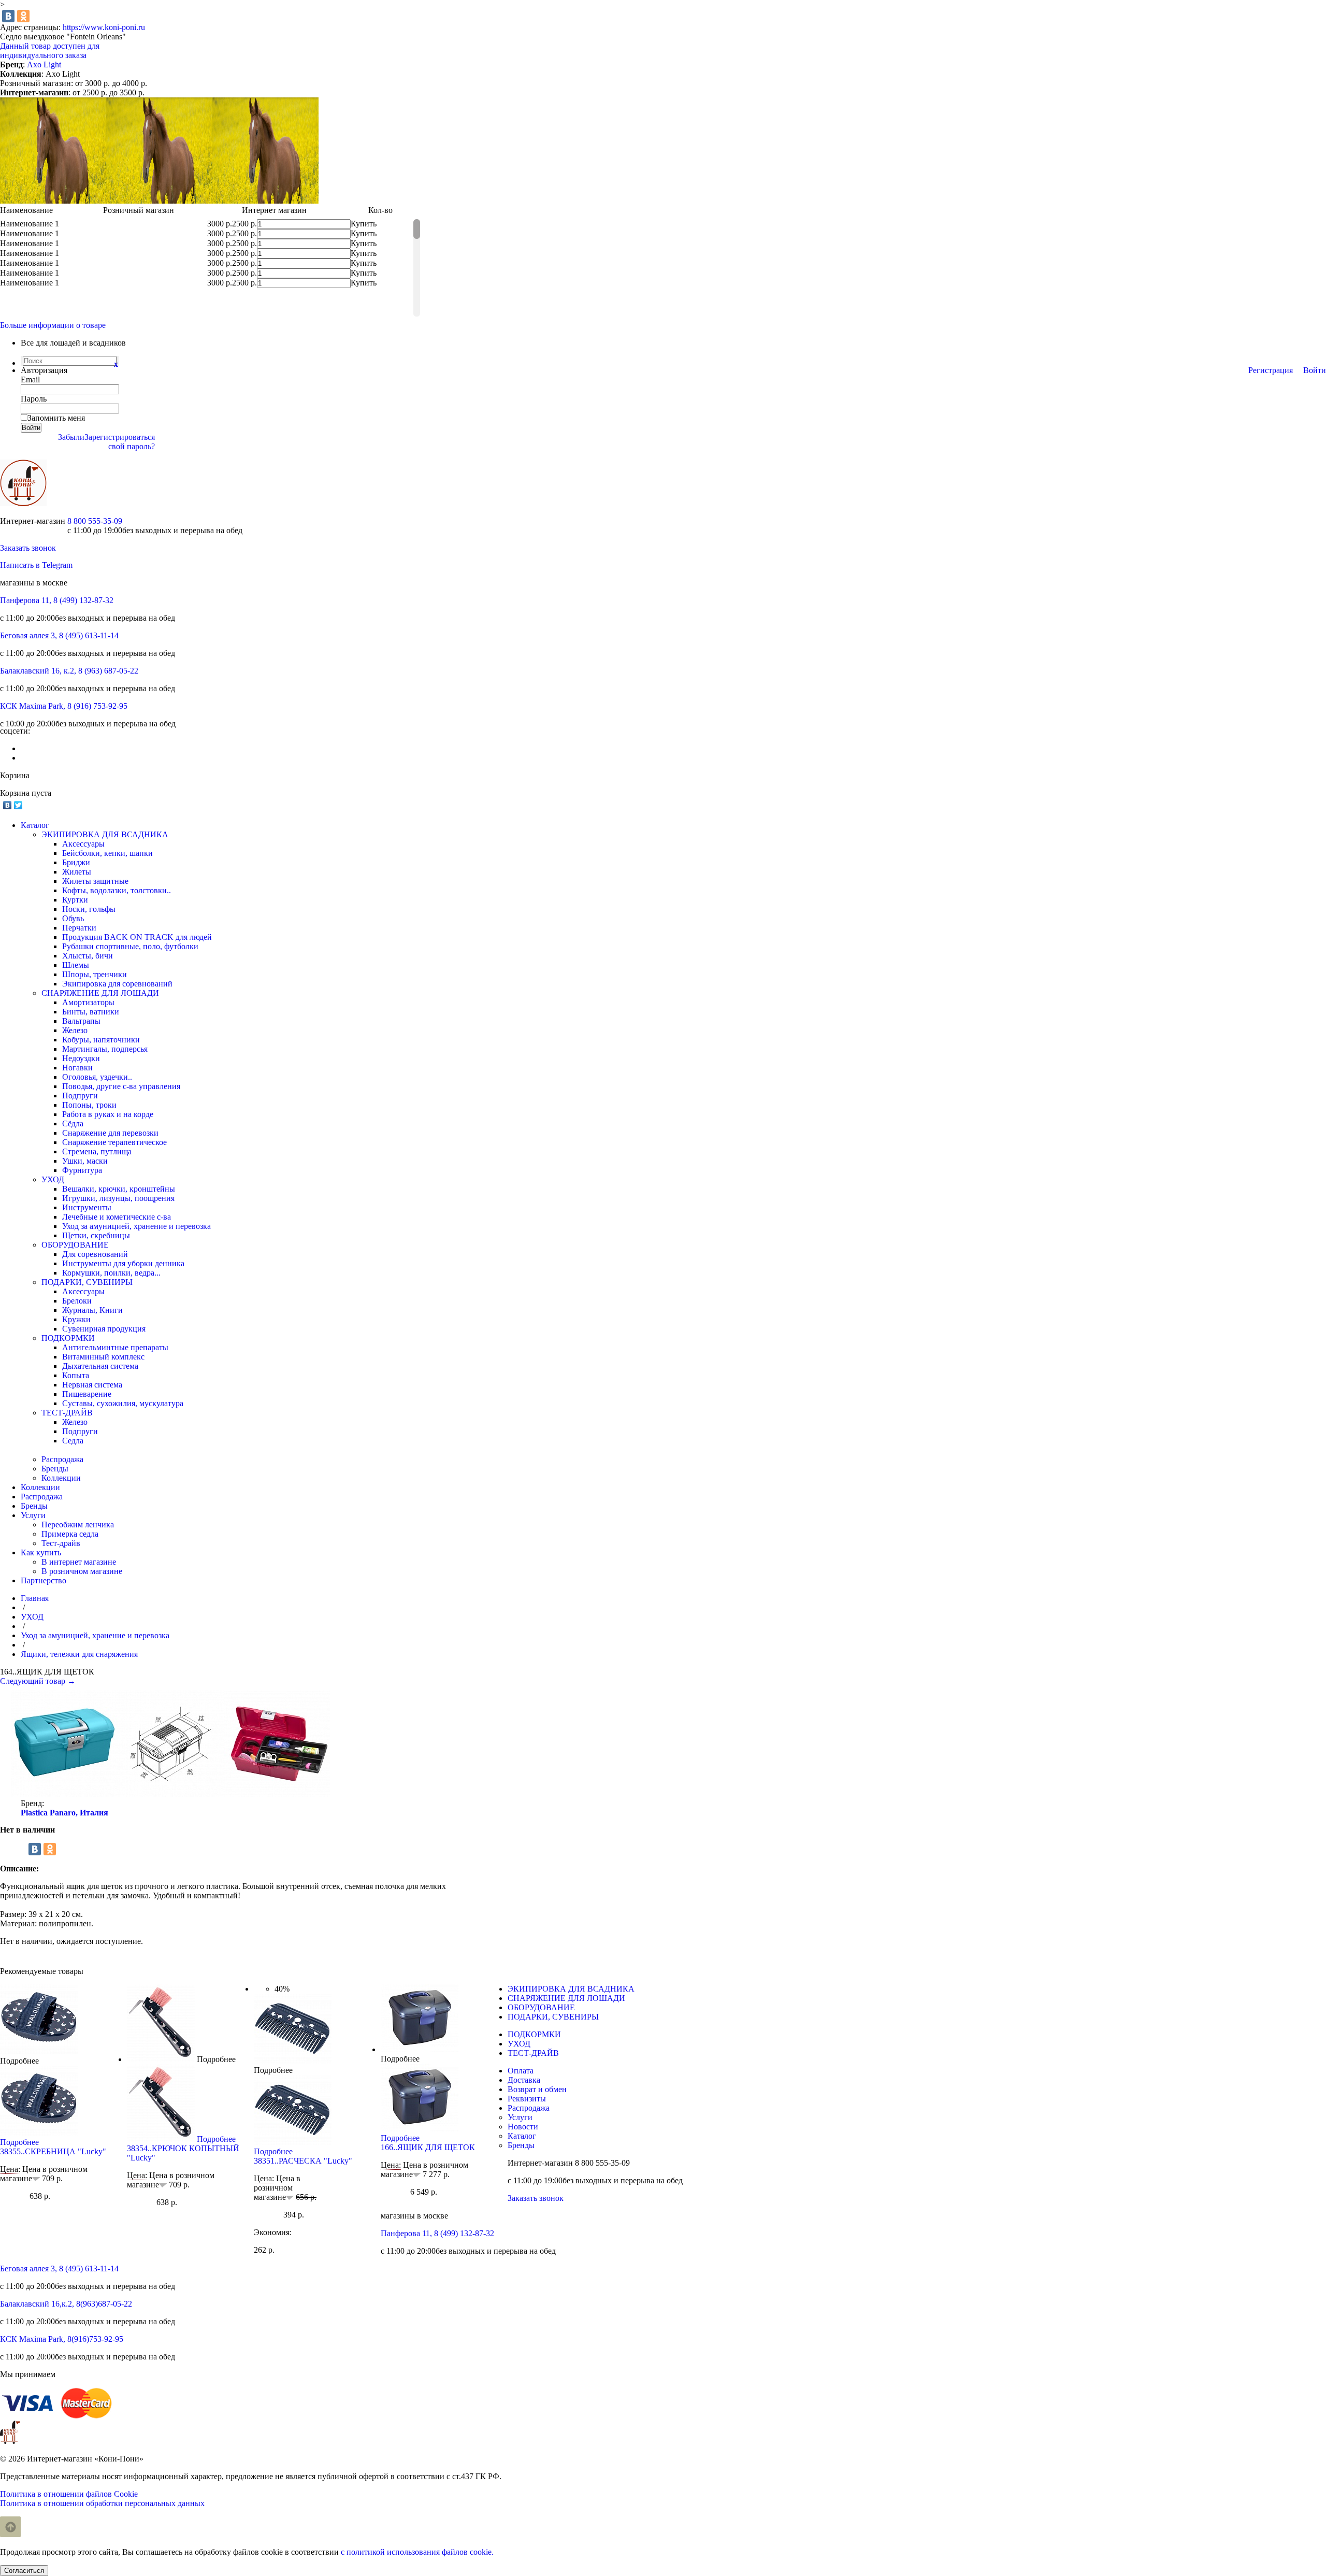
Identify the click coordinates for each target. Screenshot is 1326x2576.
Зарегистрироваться (120, 437)
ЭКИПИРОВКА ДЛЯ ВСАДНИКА (105, 834)
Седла (73, 1441)
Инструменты (87, 1207)
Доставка (524, 2080)
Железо (75, 1030)
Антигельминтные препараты (115, 1347)
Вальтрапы (81, 1021)
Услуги (520, 2117)
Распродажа (62, 1459)
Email (30, 380)
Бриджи (76, 862)
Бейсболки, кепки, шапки (107, 853)
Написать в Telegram (36, 565)
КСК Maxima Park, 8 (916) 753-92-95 (64, 706)
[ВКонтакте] (8, 16)
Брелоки (77, 1301)
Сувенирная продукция (104, 1329)
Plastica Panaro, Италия (64, 1813)
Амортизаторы (88, 1002)
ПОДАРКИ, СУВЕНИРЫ (87, 1282)
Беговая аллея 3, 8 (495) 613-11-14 (59, 635)
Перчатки (79, 928)
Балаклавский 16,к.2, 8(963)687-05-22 (66, 2304)
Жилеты (77, 872)
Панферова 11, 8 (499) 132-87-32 (57, 600)
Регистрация (1271, 370)
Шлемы (76, 965)
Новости (523, 2127)
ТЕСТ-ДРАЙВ (67, 1413)
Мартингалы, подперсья (105, 1049)
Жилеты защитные (95, 881)
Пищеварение (87, 1394)
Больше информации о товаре (53, 325)
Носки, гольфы (89, 909)
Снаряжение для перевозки (110, 1133)
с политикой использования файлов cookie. (417, 2552)
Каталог (522, 2136)
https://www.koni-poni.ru (104, 27)
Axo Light (44, 65)
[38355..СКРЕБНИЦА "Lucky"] (39, 2051)
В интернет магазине (79, 1562)
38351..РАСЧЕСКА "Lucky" (303, 2161)
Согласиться (24, 2571)
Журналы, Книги (92, 1310)
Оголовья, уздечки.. (97, 1077)
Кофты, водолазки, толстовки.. (117, 890)
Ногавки (77, 1068)
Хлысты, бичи (88, 956)
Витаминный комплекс (103, 1357)
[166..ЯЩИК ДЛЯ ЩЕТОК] (420, 2049)
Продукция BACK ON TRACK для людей (137, 937)
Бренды (55, 1469)
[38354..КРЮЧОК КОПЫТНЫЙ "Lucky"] (161, 2059)
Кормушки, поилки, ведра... (111, 1273)
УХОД (53, 1179)
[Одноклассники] (23, 16)
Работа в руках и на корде (108, 1114)
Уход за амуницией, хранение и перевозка (136, 1226)
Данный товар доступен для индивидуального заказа (50, 51)
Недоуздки (81, 1058)
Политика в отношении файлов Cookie (69, 2494)
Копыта (76, 1375)
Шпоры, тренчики (95, 974)
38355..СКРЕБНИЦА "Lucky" (53, 2151)
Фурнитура (82, 1170)
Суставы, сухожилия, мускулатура (123, 1403)
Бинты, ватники (91, 1012)
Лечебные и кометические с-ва (117, 1217)
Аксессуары (83, 844)
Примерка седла (70, 1534)
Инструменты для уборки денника (123, 1263)
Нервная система (92, 1385)
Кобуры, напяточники (101, 1040)
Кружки (76, 1319)
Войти (1315, 370)
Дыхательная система (100, 1366)
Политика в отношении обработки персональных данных (102, 2503)
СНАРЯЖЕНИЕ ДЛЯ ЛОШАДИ (100, 993)
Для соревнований (95, 1254)
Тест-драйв (61, 1543)
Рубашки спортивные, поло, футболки (130, 946)
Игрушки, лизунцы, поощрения (118, 1198)
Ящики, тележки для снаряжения (79, 1654)
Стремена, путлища (97, 1151)
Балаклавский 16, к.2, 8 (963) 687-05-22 (69, 671)
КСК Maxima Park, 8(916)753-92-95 (62, 2339)
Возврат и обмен (537, 2089)
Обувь (73, 918)
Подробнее (19, 2061)
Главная (35, 1598)
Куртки (75, 900)
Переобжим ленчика (78, 1525)
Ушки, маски (85, 1161)
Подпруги (80, 1096)
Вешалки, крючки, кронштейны (119, 1189)
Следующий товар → (38, 1681)
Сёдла (73, 1124)
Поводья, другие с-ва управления (121, 1086)
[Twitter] (18, 805)
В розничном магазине (82, 1571)
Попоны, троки (89, 1105)
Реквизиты (527, 2099)
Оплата (521, 2071)
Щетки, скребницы (96, 1235)
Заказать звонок (28, 548)
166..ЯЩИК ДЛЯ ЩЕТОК (428, 2147)
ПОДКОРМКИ (68, 1338)
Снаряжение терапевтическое (114, 1142)
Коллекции (61, 1478)
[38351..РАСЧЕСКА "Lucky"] (293, 2061)
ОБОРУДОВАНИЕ (75, 1245)
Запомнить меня (56, 418)
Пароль (34, 399)
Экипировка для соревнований (117, 984)
